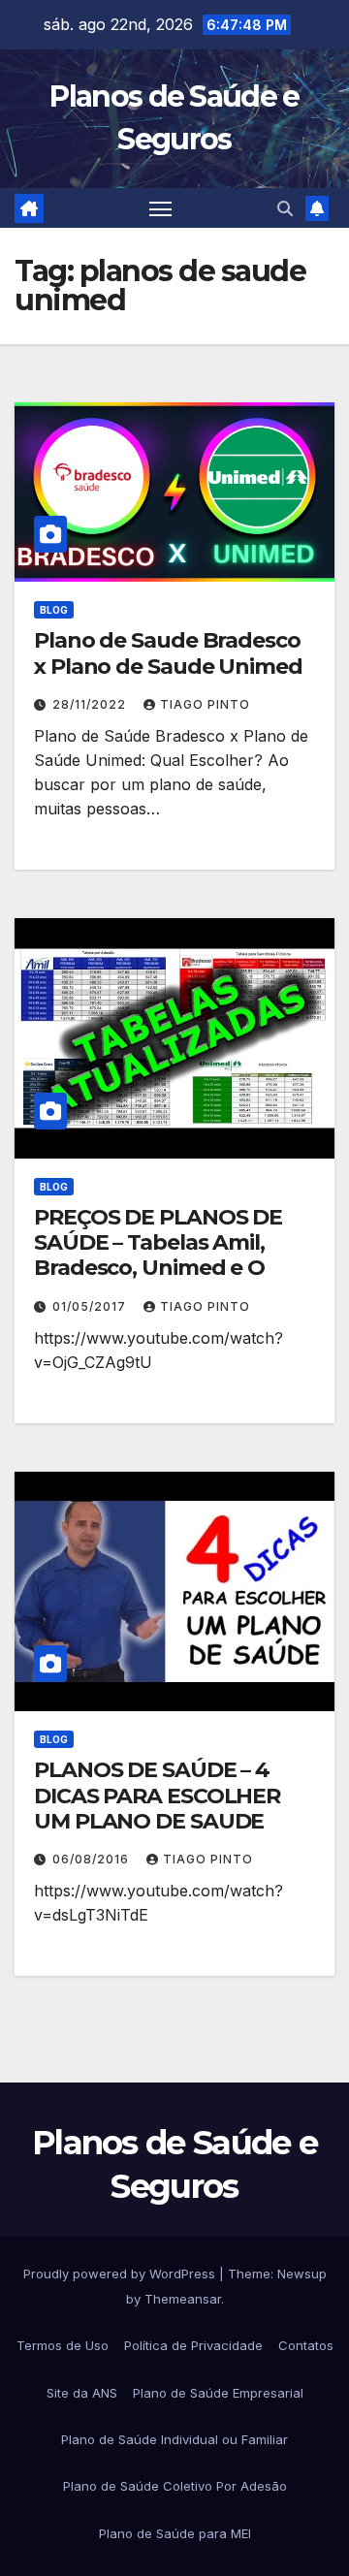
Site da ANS (82, 2393)
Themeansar (183, 2299)
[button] (285, 208)
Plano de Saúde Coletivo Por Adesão (175, 2486)
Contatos (306, 2345)
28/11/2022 (91, 704)
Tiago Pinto (205, 704)
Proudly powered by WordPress (121, 2274)
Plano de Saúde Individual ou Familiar (174, 2439)
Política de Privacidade (193, 2345)
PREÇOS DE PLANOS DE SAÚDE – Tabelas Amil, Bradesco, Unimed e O (158, 1243)
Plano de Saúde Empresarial (218, 2393)
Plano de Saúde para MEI (175, 2533)
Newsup (302, 2274)
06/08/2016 (93, 1859)
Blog (54, 610)
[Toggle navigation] (161, 208)
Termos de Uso (63, 2345)
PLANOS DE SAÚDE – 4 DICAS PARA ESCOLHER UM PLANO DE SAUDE (157, 1796)
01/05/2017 (91, 1306)
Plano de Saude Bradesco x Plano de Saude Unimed (168, 653)
